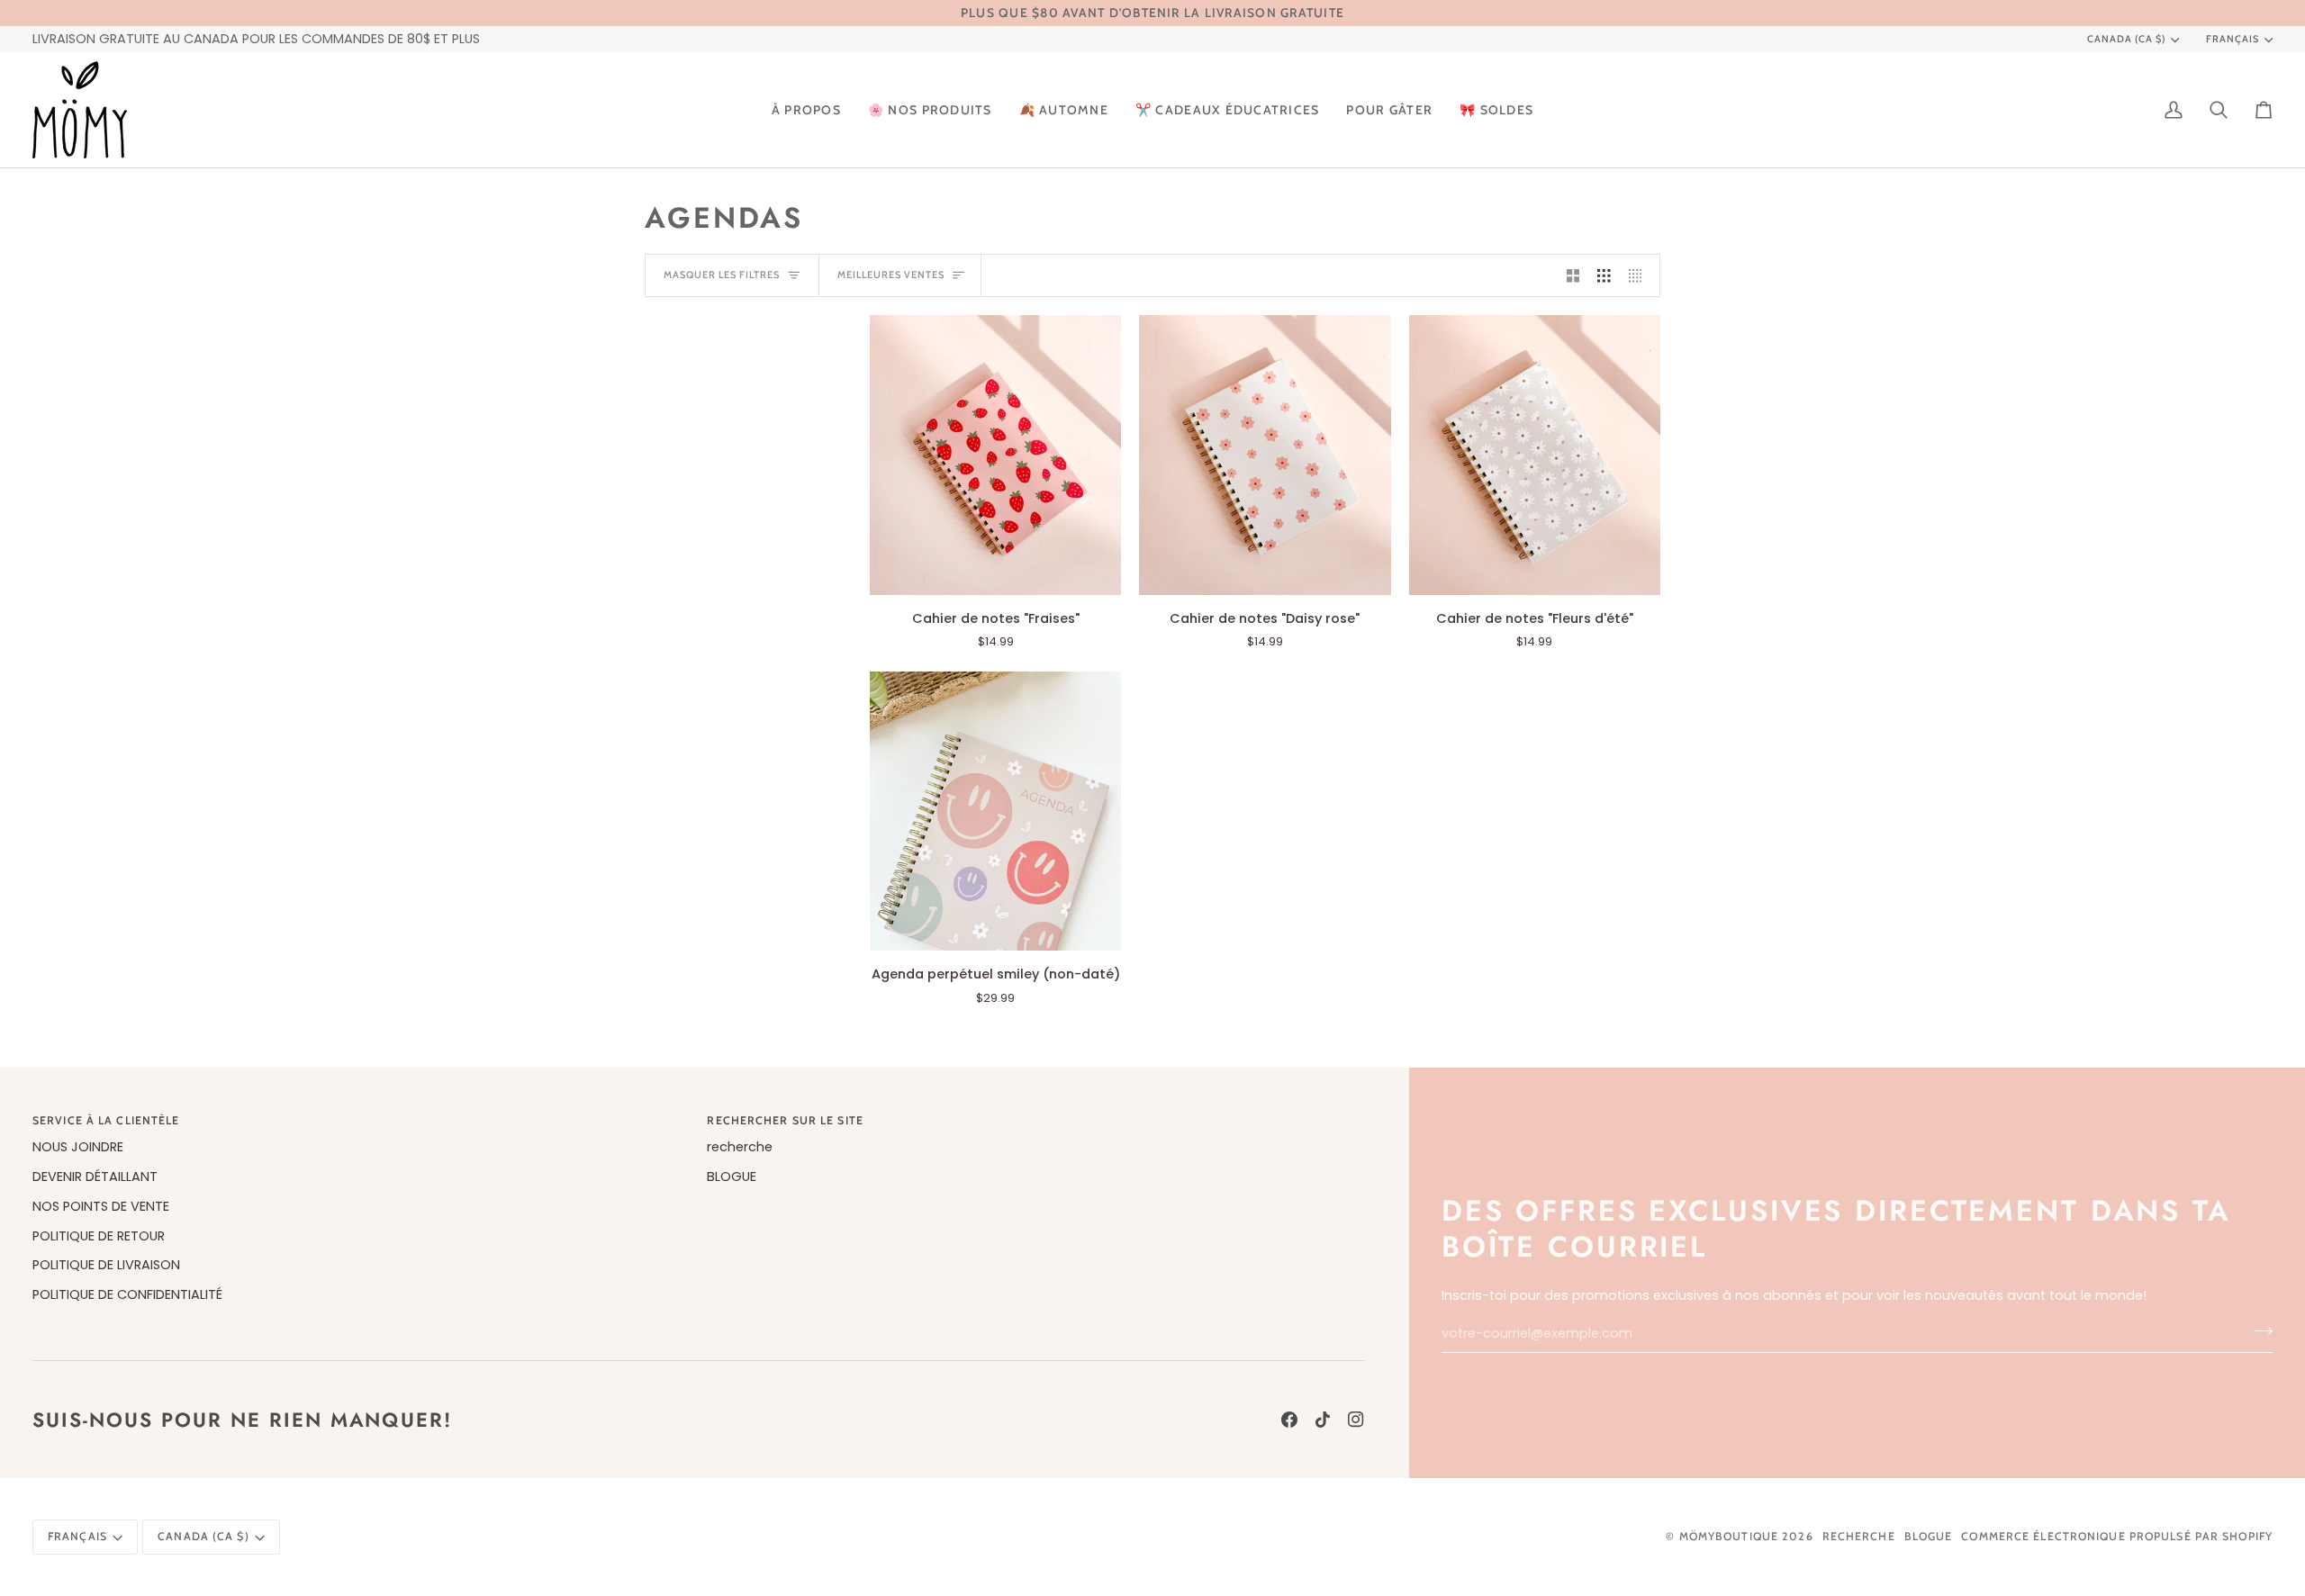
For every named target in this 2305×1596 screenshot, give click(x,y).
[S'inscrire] (2258, 1331)
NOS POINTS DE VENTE (101, 1206)
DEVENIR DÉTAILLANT (95, 1177)
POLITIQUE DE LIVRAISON (106, 1265)
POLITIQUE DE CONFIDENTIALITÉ (127, 1294)
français (2233, 39)
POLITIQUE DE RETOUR (99, 1236)
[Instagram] (1356, 1420)
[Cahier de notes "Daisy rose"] (1265, 455)
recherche (740, 1147)
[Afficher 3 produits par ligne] (1604, 275)
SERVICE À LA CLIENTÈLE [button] (106, 1120)
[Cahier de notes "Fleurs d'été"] (1535, 455)
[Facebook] (1289, 1420)
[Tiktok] (1323, 1420)
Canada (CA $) (2126, 39)
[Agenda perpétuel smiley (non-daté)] (995, 811)
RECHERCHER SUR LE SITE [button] (785, 1120)
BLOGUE (732, 1177)
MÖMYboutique (1729, 1536)
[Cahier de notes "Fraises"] (995, 455)
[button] (930, 110)
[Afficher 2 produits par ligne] (1573, 275)
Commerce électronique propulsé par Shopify (2117, 1536)
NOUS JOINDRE (78, 1147)
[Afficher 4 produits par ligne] (1640, 275)
